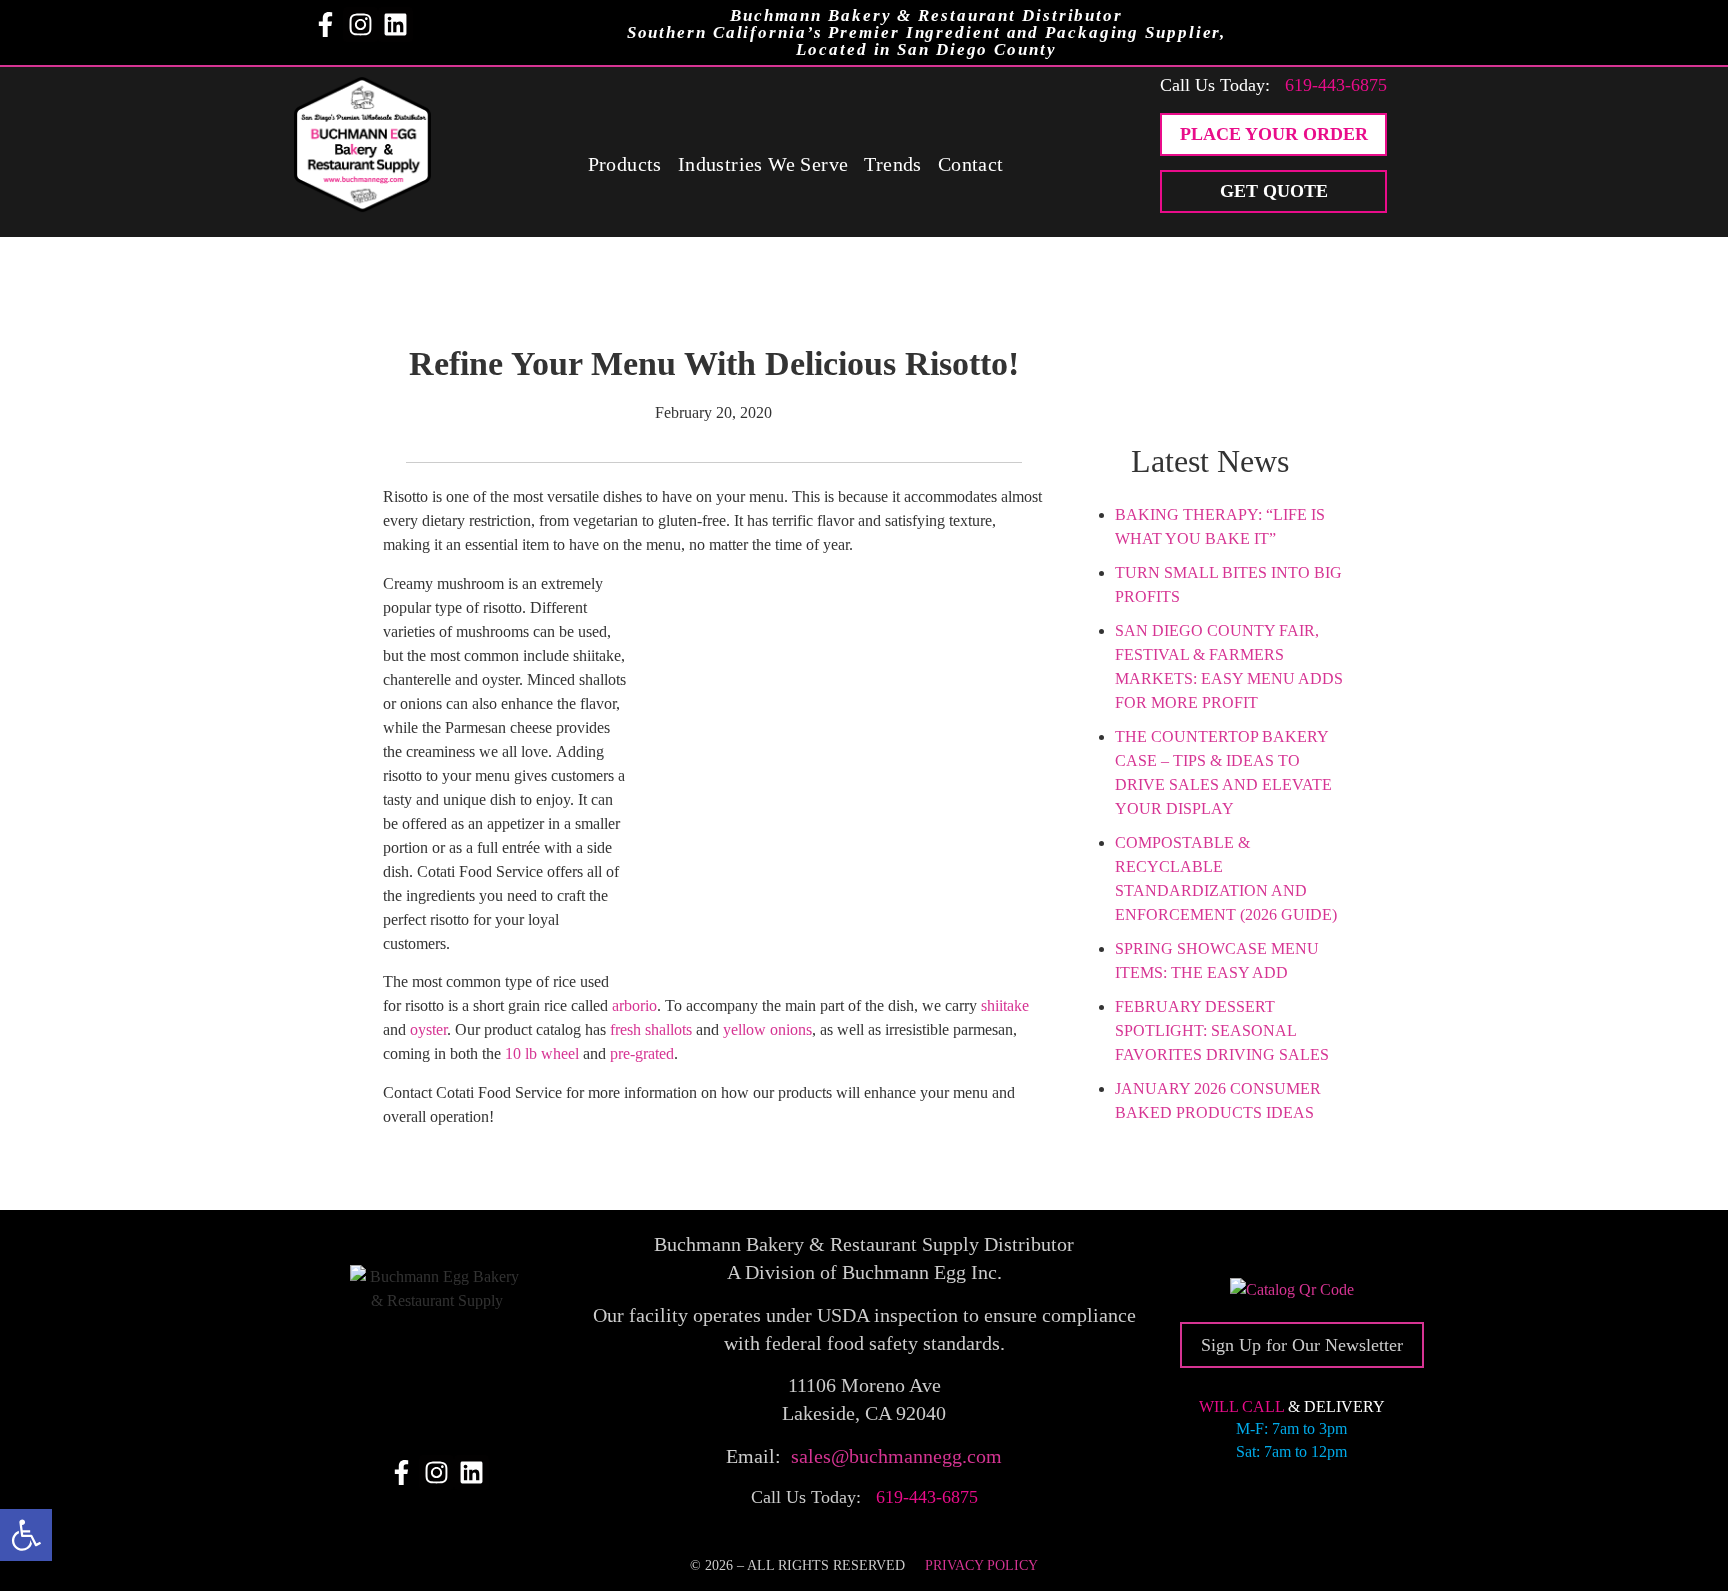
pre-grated (642, 1053)
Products (625, 164)
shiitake (1005, 1005)
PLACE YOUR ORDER (1274, 134)
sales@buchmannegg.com (896, 1456)
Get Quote (1274, 191)
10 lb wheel (542, 1053)
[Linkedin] (395, 24)
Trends (892, 164)
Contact (971, 164)
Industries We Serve (763, 164)
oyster (428, 1029)
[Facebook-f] (325, 24)
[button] (26, 1535)
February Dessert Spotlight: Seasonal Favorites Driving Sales (1222, 1030)
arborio (634, 1005)
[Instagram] (360, 24)
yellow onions (767, 1029)
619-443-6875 (1336, 85)
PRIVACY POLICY (981, 1565)
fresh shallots (651, 1029)
